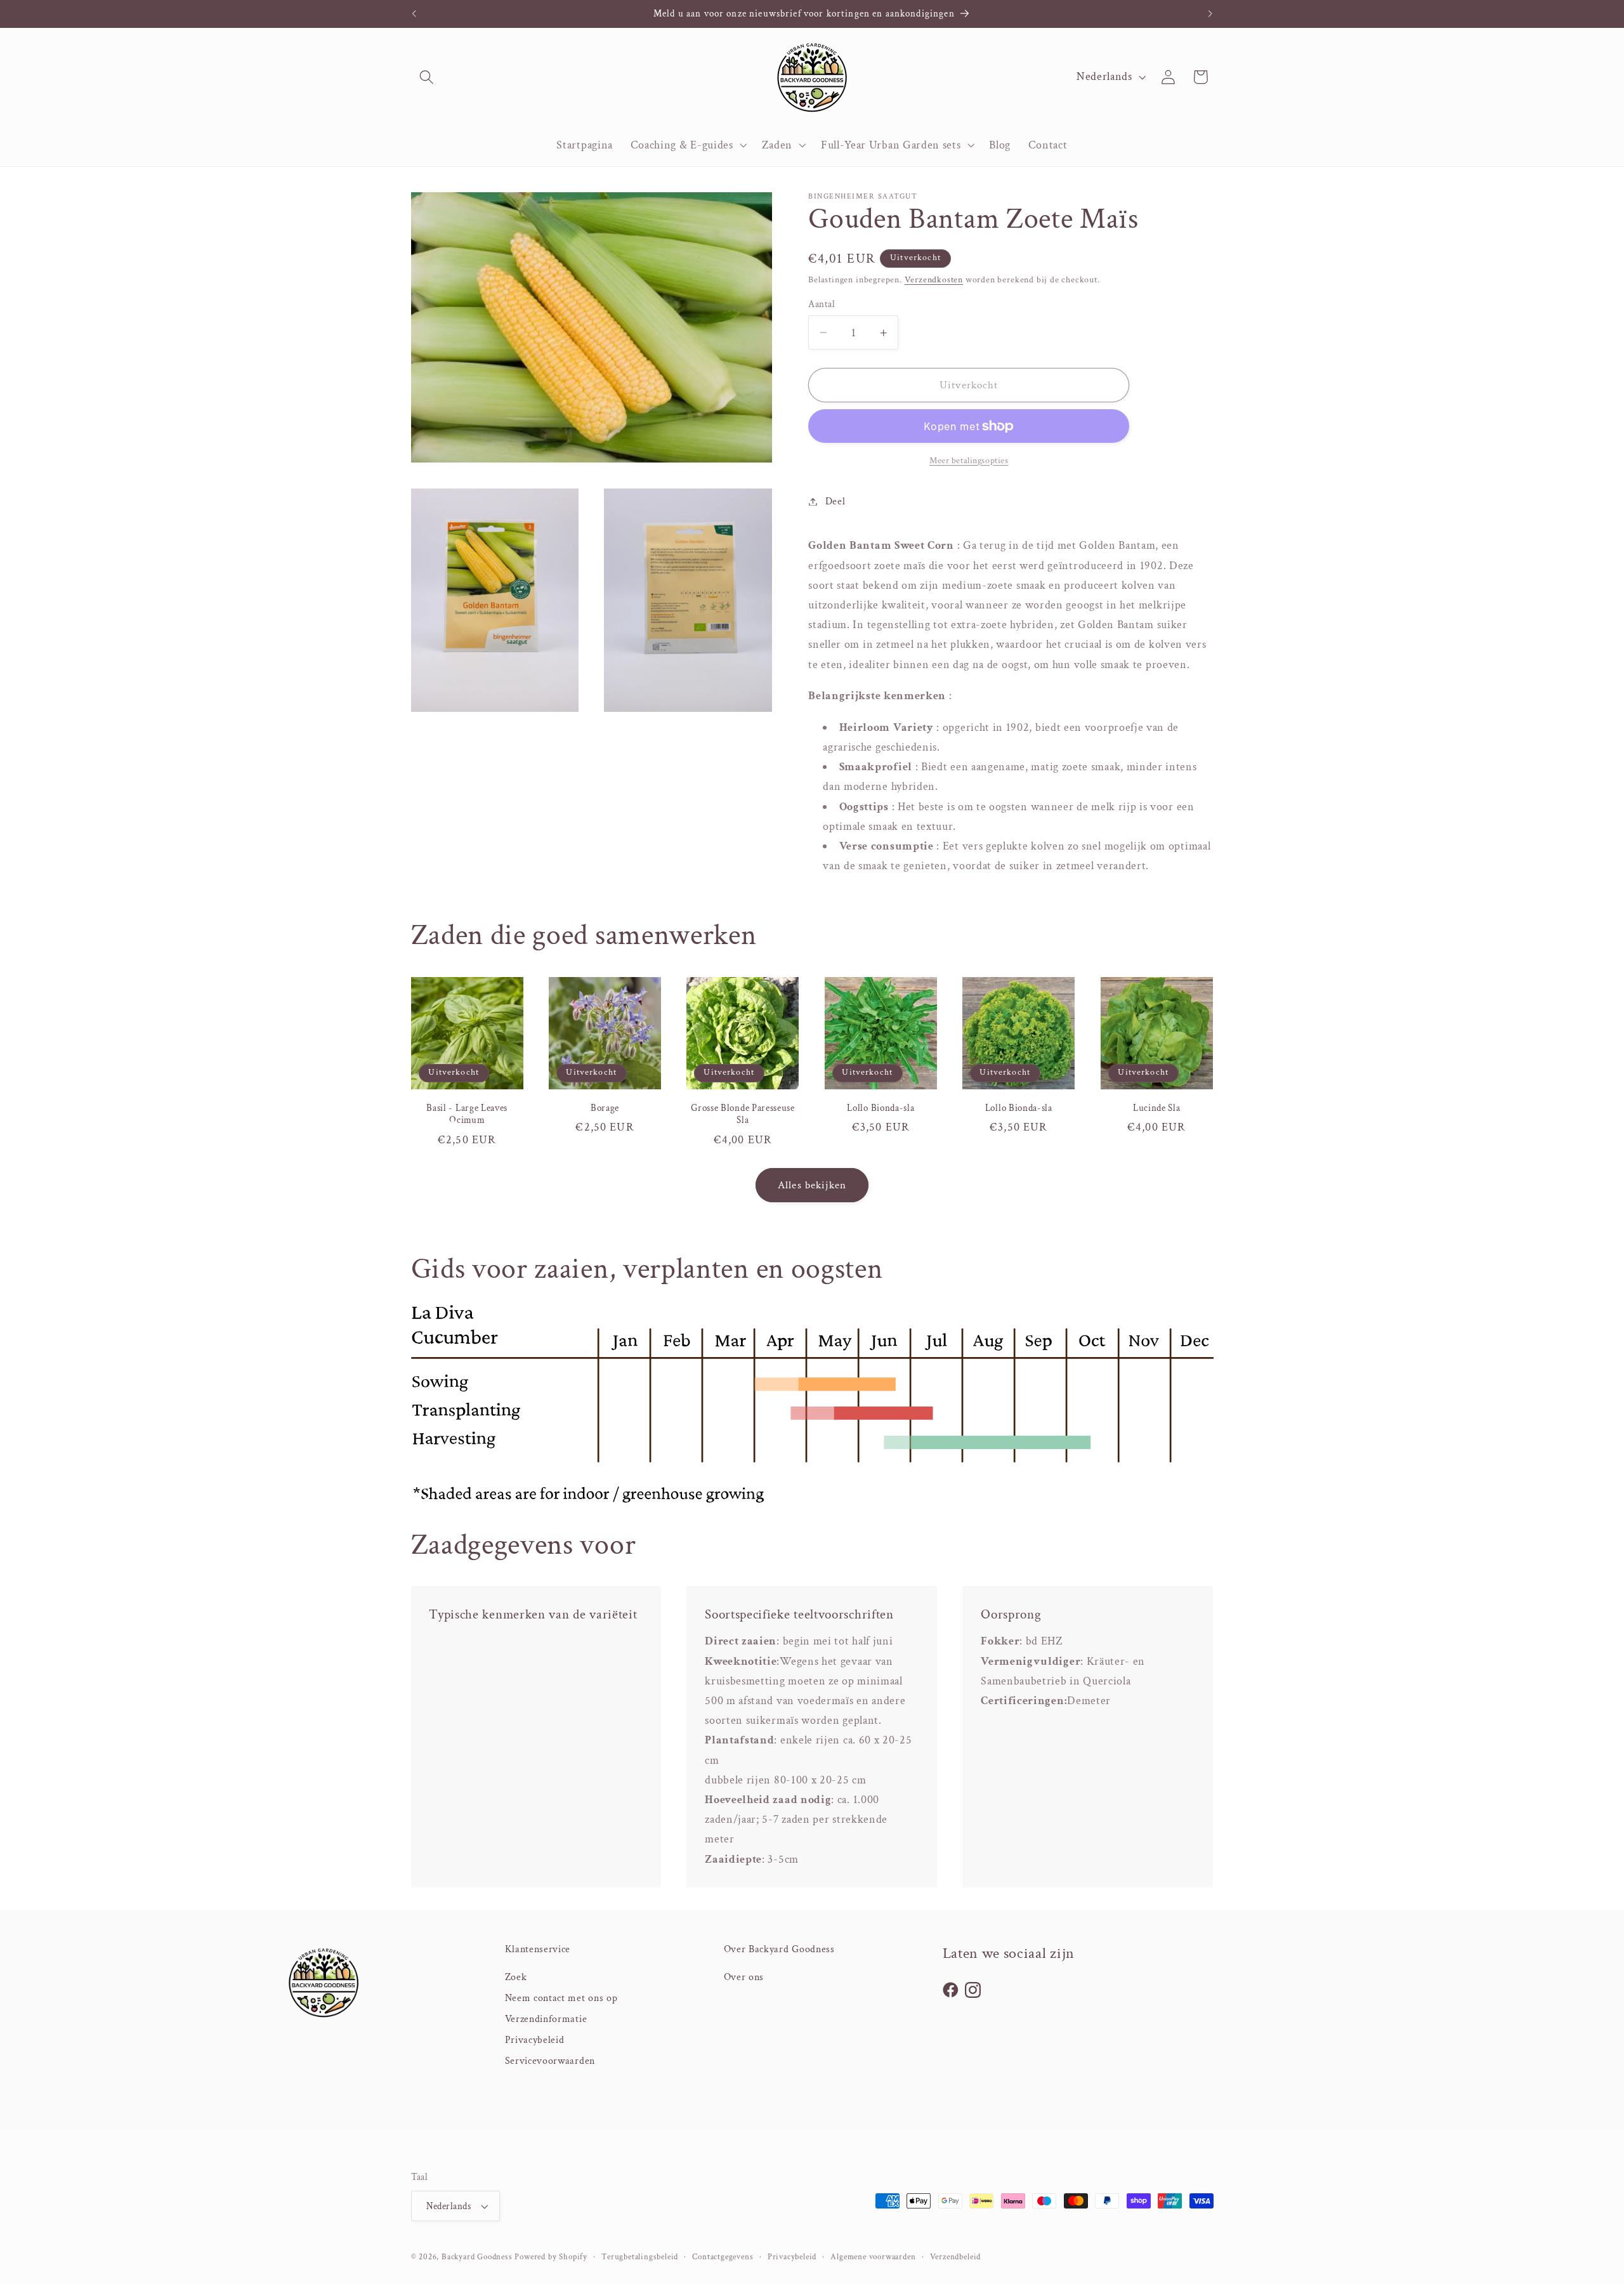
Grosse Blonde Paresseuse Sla (743, 1114)
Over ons (744, 1977)
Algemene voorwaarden (873, 2257)
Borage (605, 1108)
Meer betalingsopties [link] (969, 461)
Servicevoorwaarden (550, 2061)
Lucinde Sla (1157, 1108)
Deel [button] (835, 502)
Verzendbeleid (955, 2257)
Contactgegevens (723, 2257)
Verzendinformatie (546, 2019)
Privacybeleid (535, 2040)
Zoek (516, 1977)
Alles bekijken (812, 1185)
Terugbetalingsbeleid (640, 2257)
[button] (427, 77)
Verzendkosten (934, 280)
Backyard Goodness (477, 2257)
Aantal (822, 304)
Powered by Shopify (551, 2257)
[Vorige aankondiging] (414, 14)
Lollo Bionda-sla (881, 1108)
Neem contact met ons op (561, 1998)
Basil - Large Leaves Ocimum (467, 1114)
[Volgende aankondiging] (1210, 14)
